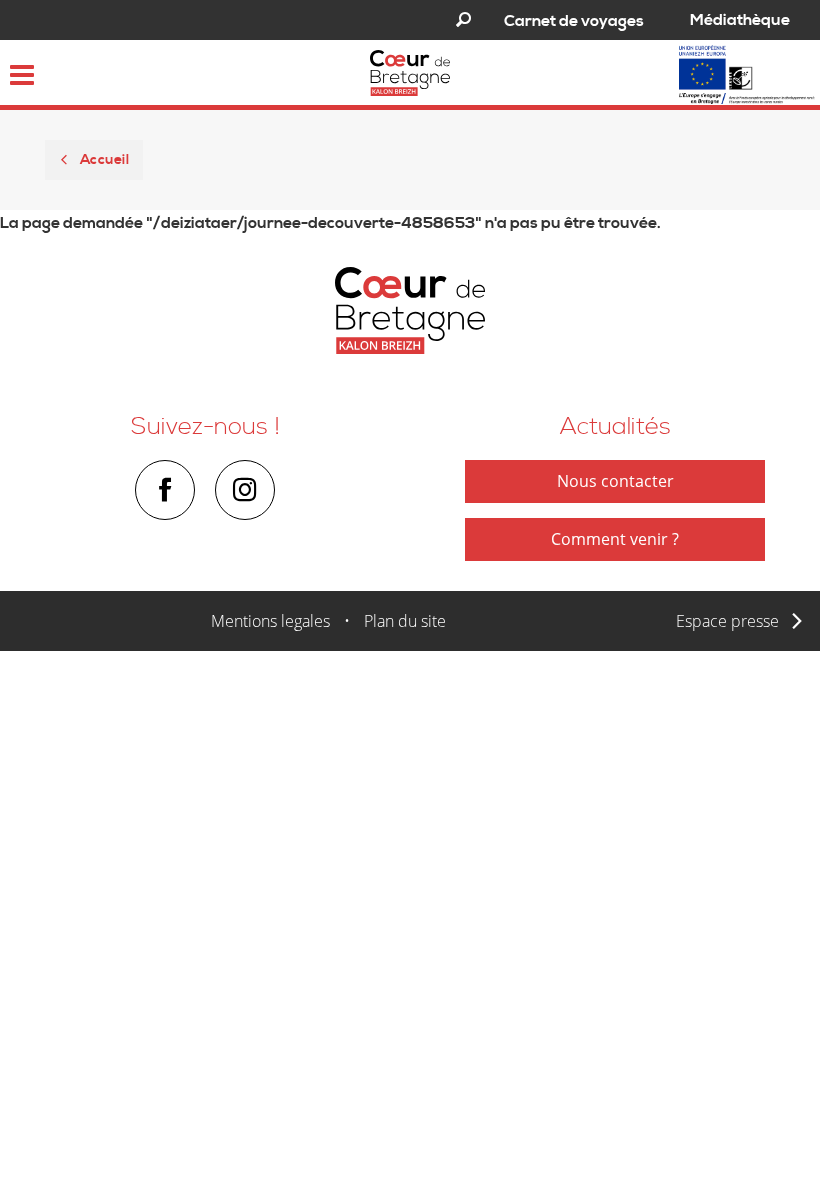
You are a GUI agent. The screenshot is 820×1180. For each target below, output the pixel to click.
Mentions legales (270, 621)
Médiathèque (740, 20)
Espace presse (727, 621)
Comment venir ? (615, 539)
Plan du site (405, 621)
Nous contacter (615, 481)
